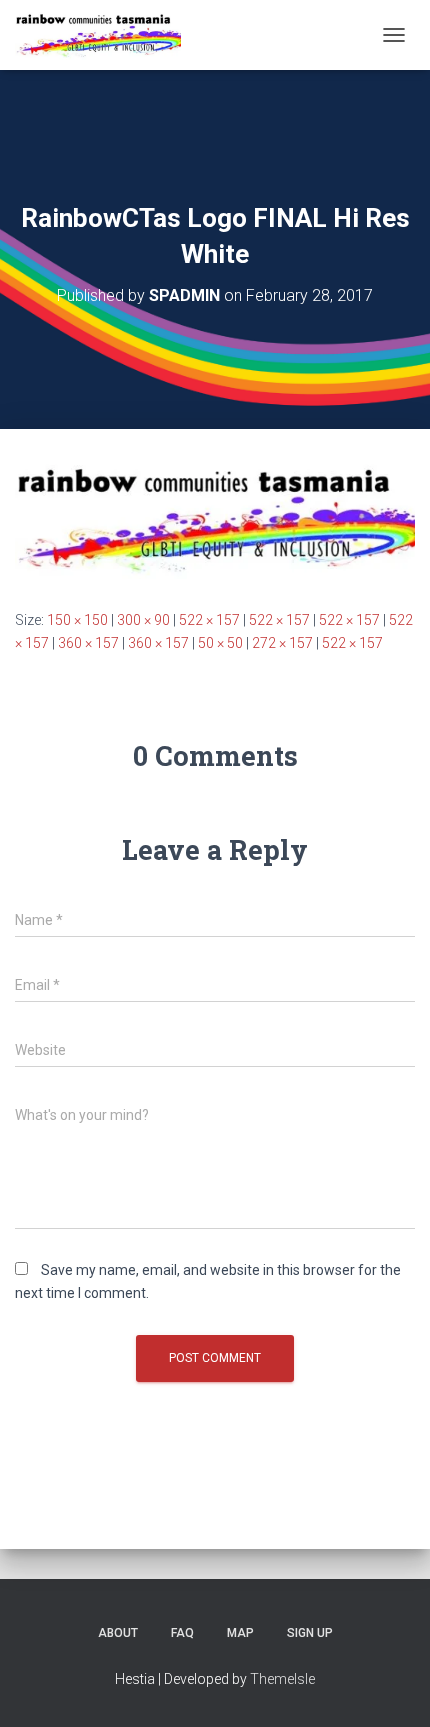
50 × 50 (220, 643)
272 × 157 (282, 643)
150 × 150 (77, 620)
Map (240, 1633)
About (118, 1633)
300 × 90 (143, 620)
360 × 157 (88, 643)
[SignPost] (105, 35)
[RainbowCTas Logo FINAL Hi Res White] (215, 518)
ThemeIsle (282, 1679)
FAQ (182, 1633)
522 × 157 (209, 620)
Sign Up (310, 1633)
